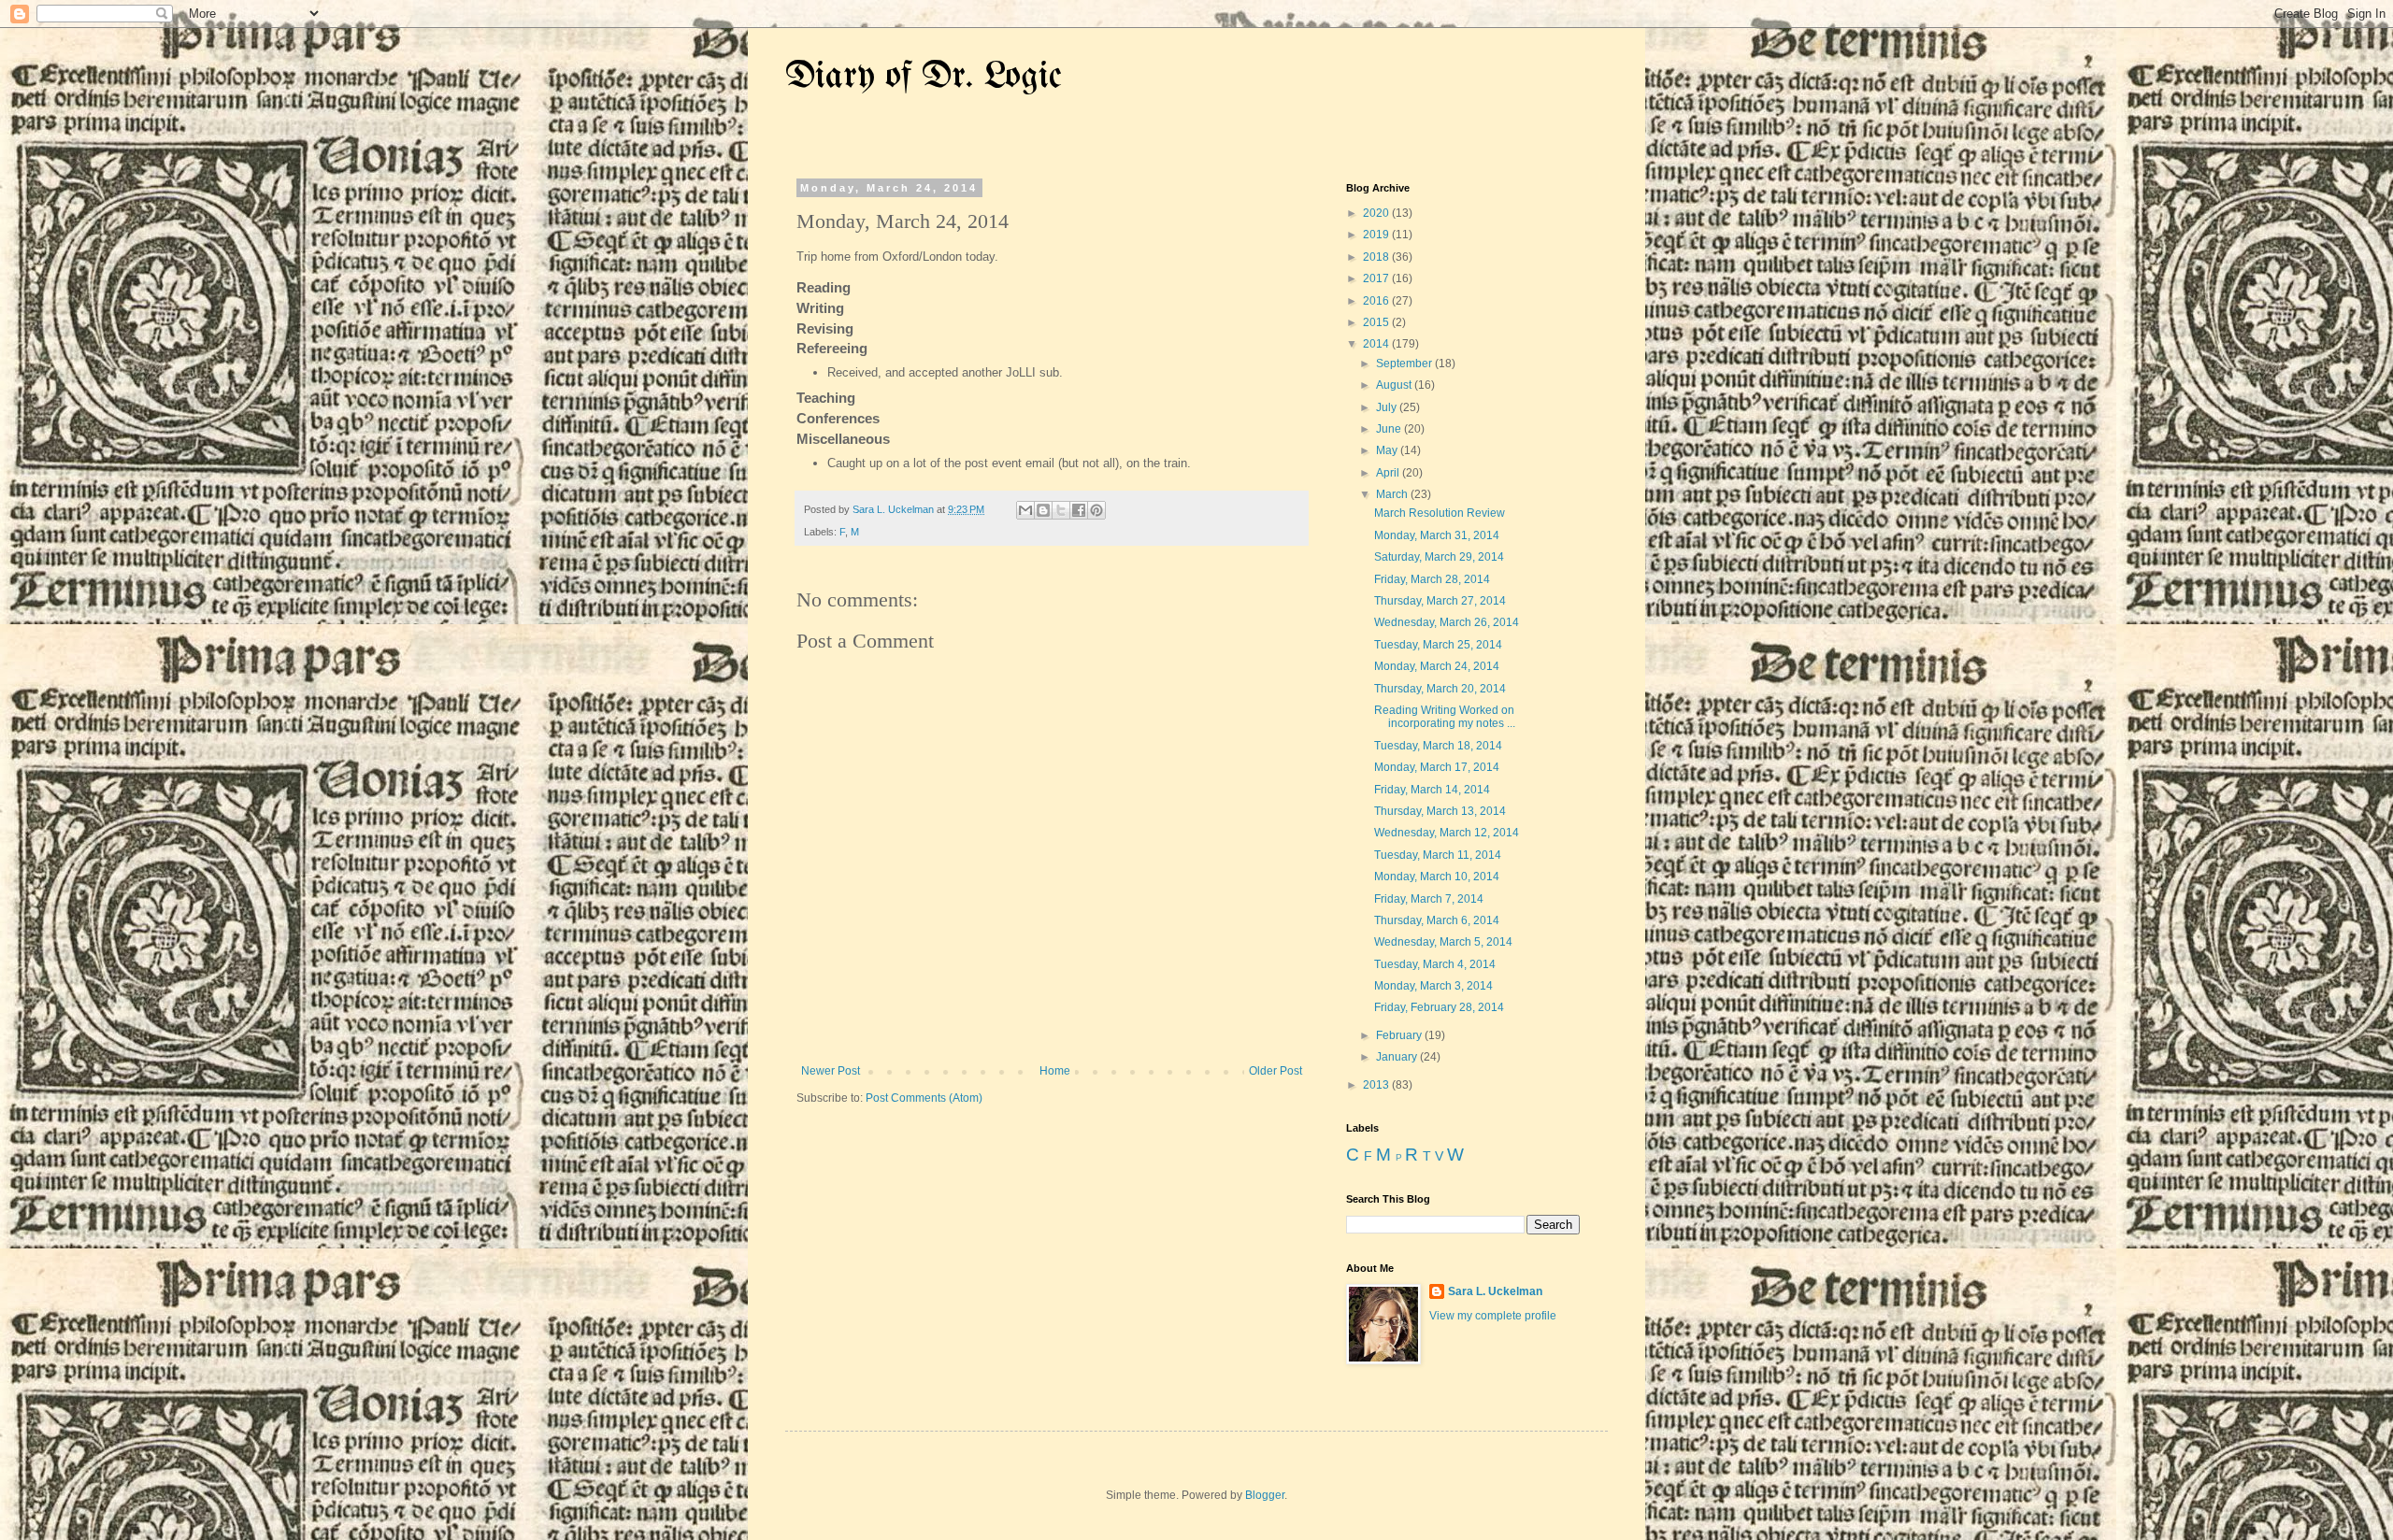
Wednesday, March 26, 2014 (1447, 622)
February (1400, 1035)
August (1395, 385)
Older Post (1275, 1071)
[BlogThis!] (1043, 510)
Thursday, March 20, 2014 (1440, 689)
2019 (1377, 235)
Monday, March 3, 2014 (1433, 986)
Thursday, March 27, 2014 (1440, 601)
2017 (1377, 278)
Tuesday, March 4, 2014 (1435, 964)
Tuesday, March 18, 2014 (1438, 746)
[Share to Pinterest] (1096, 510)
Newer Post (831, 1071)
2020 (1377, 213)
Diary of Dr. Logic (924, 77)
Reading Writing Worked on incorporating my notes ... (1445, 717)
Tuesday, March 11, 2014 (1438, 855)
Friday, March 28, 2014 (1432, 579)
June (1390, 429)
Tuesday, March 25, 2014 (1438, 645)
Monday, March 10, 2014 (1437, 877)
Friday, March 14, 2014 (1432, 790)
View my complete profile (1493, 1316)
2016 (1377, 301)
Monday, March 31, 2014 (1437, 535)
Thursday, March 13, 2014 (1440, 811)
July (1388, 407)
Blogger (1265, 1495)
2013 (1377, 1085)
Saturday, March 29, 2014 (1439, 557)
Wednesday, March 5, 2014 (1443, 942)
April (1389, 473)
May (1388, 450)
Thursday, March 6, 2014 (1437, 920)
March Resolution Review (1440, 513)
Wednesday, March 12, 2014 (1447, 833)
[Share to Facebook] (1079, 510)
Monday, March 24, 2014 (1437, 666)
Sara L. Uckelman (1495, 1291)
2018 (1377, 257)
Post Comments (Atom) (924, 1098)
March (1393, 494)
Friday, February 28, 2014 (1439, 1007)
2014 (1377, 344)
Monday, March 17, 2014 (1437, 767)
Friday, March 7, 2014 (1429, 899)
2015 (1377, 322)
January (1398, 1057)
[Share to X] (1061, 510)
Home (1055, 1071)
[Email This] (1025, 510)
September (1405, 364)
